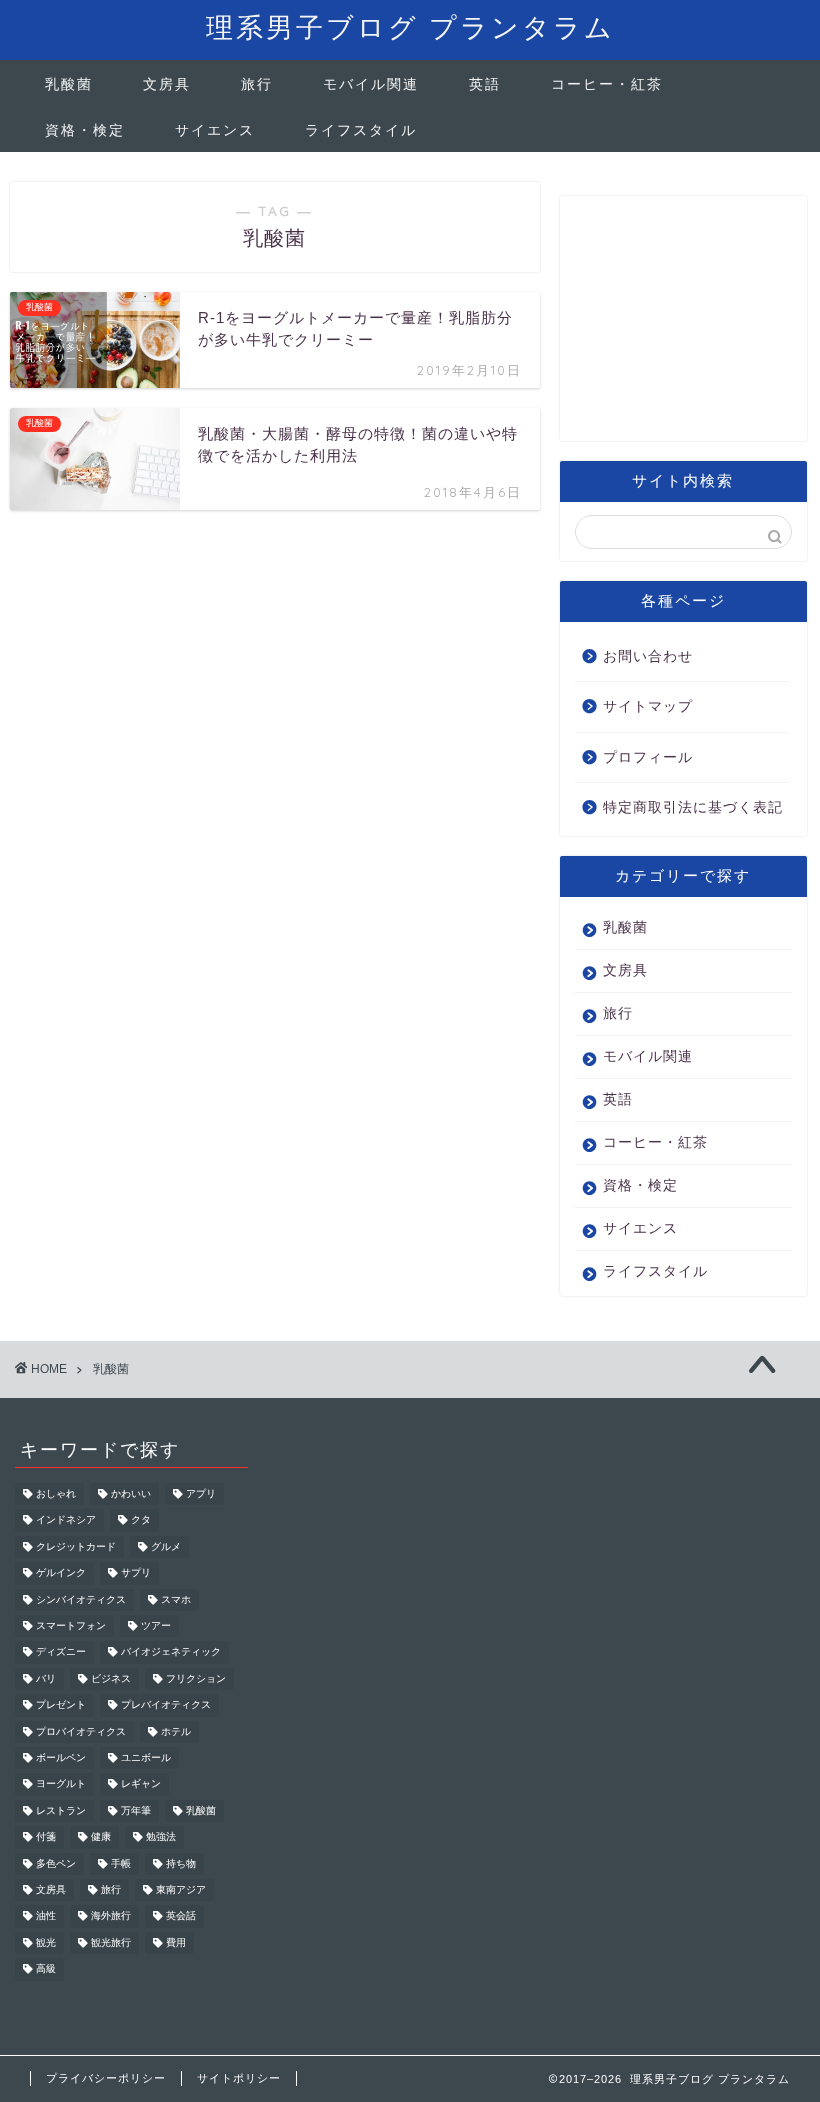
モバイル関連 (371, 84)
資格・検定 (85, 130)
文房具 (167, 84)
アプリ (201, 1493)
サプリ (136, 1573)
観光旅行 (111, 1942)
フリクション (196, 1678)
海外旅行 (111, 1916)
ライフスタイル (361, 130)
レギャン (141, 1784)
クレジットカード (76, 1546)
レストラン (61, 1810)
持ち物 (181, 1863)
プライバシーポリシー (106, 2078)
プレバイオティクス (166, 1705)
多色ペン (56, 1863)
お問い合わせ (648, 656)
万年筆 (136, 1810)
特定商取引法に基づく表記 (693, 807)
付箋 (46, 1837)
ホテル (176, 1731)
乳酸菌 (69, 84)
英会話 (181, 1916)
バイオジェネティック (171, 1652)
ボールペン (61, 1757)
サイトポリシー (239, 2078)
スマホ (176, 1599)
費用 (176, 1942)
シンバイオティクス (81, 1599)
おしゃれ (56, 1493)
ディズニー (61, 1652)
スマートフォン (71, 1625)
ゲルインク (61, 1573)
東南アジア (181, 1889)
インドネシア (66, 1520)
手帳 (121, 1863)
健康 (101, 1837)
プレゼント (61, 1705)
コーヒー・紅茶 (607, 84)
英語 (485, 84)
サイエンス (215, 130)
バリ (46, 1678)
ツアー (156, 1625)
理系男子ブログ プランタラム (410, 27)
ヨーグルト (61, 1784)
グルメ (166, 1546)
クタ (141, 1520)
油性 (46, 1916)
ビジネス (111, 1678)
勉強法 (161, 1837)
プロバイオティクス (81, 1731)
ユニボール (146, 1757)
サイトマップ (648, 706)
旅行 (257, 84)
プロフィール (648, 757)
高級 (46, 1969)
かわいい (131, 1493)
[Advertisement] (683, 326)
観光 (46, 1942)
